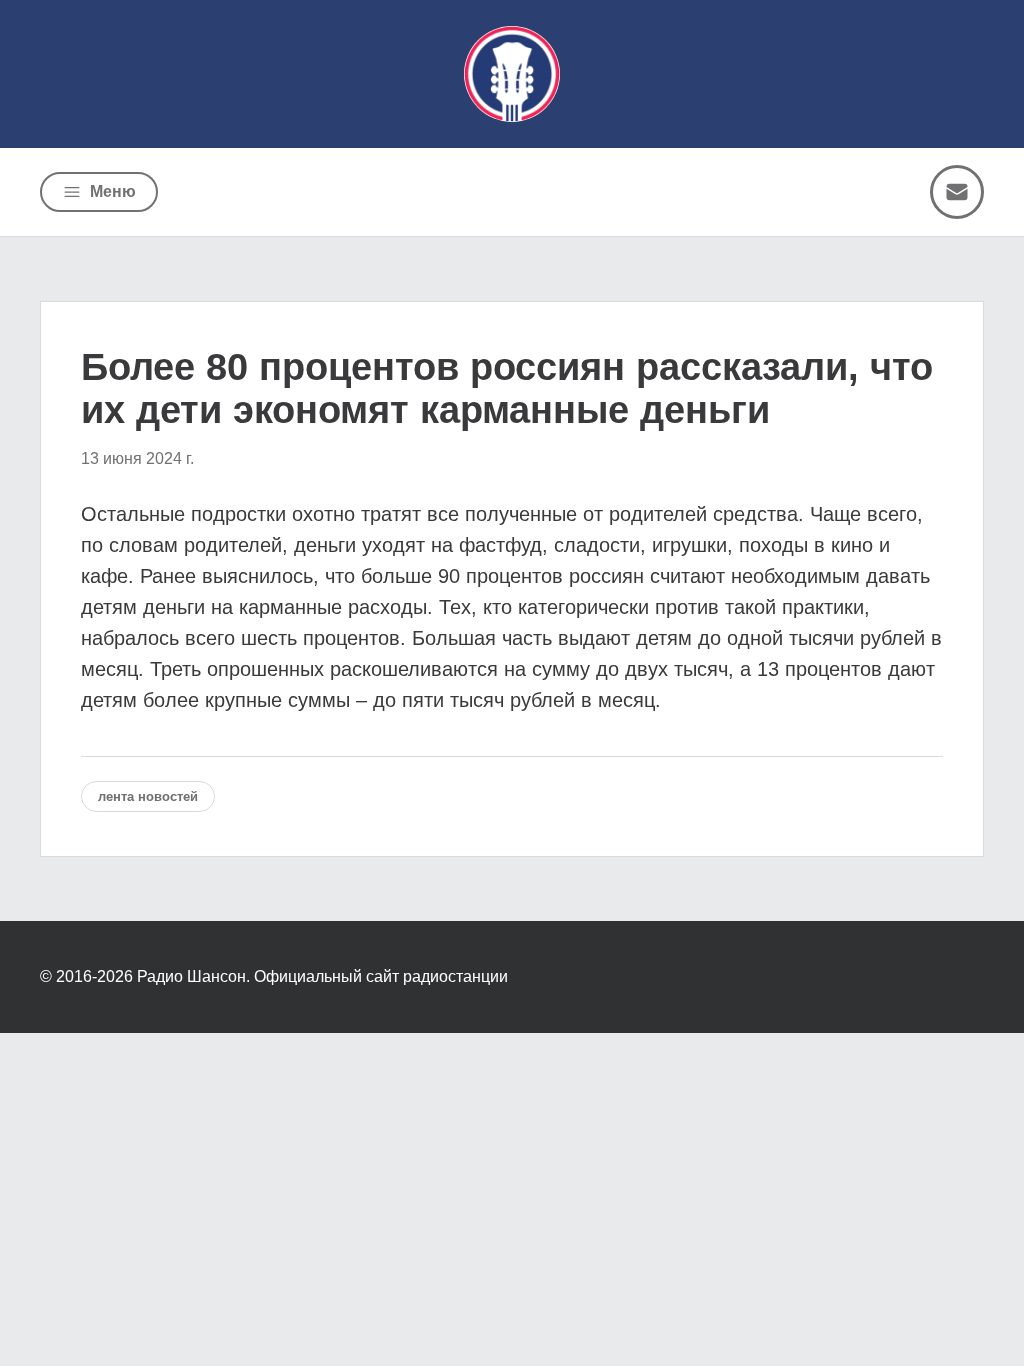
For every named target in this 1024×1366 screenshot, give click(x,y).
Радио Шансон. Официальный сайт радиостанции (322, 976)
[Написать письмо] (957, 192)
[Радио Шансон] (512, 74)
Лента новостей (148, 796)
